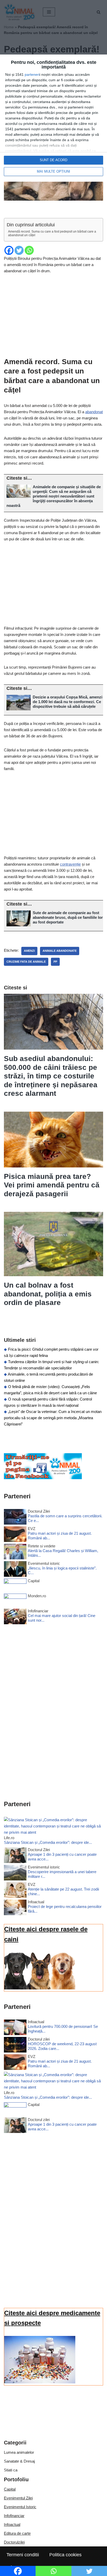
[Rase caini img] (40, 1988)
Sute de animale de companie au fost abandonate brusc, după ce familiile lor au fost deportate (68, 917)
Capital (10, 2489)
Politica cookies (65, 2555)
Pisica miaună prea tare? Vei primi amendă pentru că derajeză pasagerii (52, 1185)
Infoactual (12, 2524)
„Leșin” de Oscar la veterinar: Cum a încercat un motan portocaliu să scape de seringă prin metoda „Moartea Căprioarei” (53, 1418)
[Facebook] (9, 250)
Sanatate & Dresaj (19, 2461)
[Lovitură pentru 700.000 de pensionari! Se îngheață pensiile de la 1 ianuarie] (15, 2028)
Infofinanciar (14, 2516)
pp (55, 962)
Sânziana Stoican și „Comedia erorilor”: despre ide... (48, 1842)
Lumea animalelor (19, 2452)
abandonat (94, 412)
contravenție (70, 864)
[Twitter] (19, 250)
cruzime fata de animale (26, 962)
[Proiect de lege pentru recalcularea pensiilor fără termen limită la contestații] (15, 1908)
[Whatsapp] (29, 250)
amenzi (29, 951)
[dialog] (53, 118)
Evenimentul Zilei (18, 2498)
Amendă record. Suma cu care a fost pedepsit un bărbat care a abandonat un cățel (52, 233)
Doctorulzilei (14, 2542)
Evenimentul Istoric (20, 2507)
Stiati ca (11, 2470)
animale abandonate (60, 951)
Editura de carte (17, 2533)
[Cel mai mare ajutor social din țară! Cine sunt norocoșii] (15, 1617)
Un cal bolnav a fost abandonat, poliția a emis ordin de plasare (48, 1294)
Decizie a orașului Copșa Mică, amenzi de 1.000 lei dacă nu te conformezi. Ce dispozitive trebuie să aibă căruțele (68, 702)
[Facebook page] (43, 1478)
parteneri (32, 74)
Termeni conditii (23, 2555)
